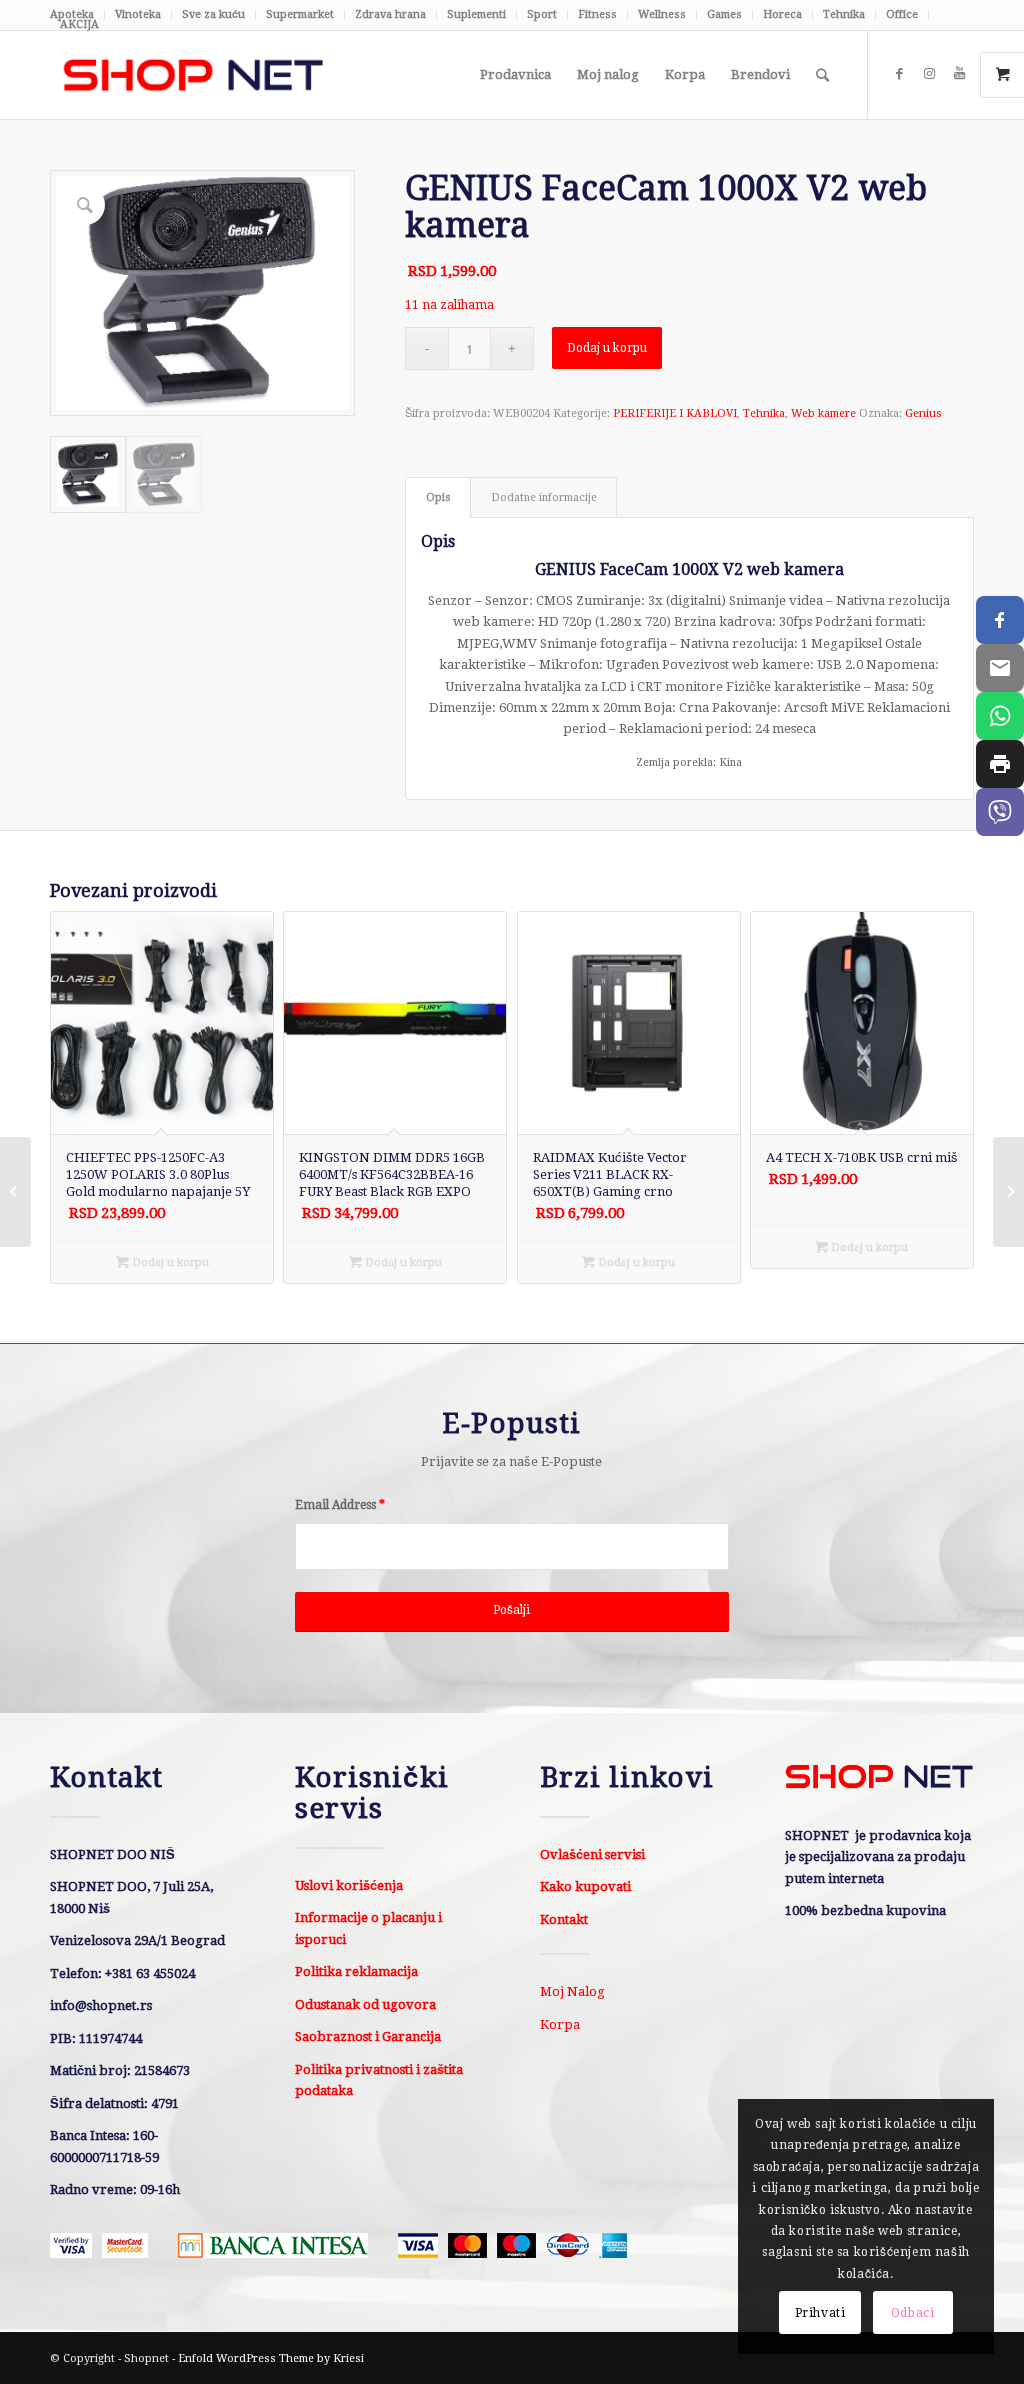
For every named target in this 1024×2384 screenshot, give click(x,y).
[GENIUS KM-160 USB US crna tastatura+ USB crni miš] (15, 1192)
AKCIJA (79, 24)
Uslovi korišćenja (349, 1885)
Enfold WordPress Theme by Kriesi (271, 2358)
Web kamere (823, 413)
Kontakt (564, 1919)
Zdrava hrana (390, 14)
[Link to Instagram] (929, 74)
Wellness (662, 14)
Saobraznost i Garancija (368, 2036)
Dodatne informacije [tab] (544, 497)
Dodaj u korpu (607, 348)
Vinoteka (138, 14)
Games (724, 14)
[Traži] (822, 75)
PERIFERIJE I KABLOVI (675, 413)
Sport (542, 14)
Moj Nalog (572, 1991)
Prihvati (820, 2313)
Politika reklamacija (356, 1971)
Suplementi (476, 14)
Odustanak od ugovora (365, 2004)
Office (902, 14)
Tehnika (844, 14)
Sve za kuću (213, 14)
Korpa (560, 2024)
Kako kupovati (585, 1886)
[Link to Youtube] (959, 74)
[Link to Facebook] (899, 74)
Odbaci (913, 2313)
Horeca (782, 14)
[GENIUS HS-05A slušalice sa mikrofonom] (1008, 1192)
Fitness (597, 14)
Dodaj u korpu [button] (169, 1262)
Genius (923, 413)
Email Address (340, 1505)
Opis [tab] (438, 497)
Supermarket (300, 14)
